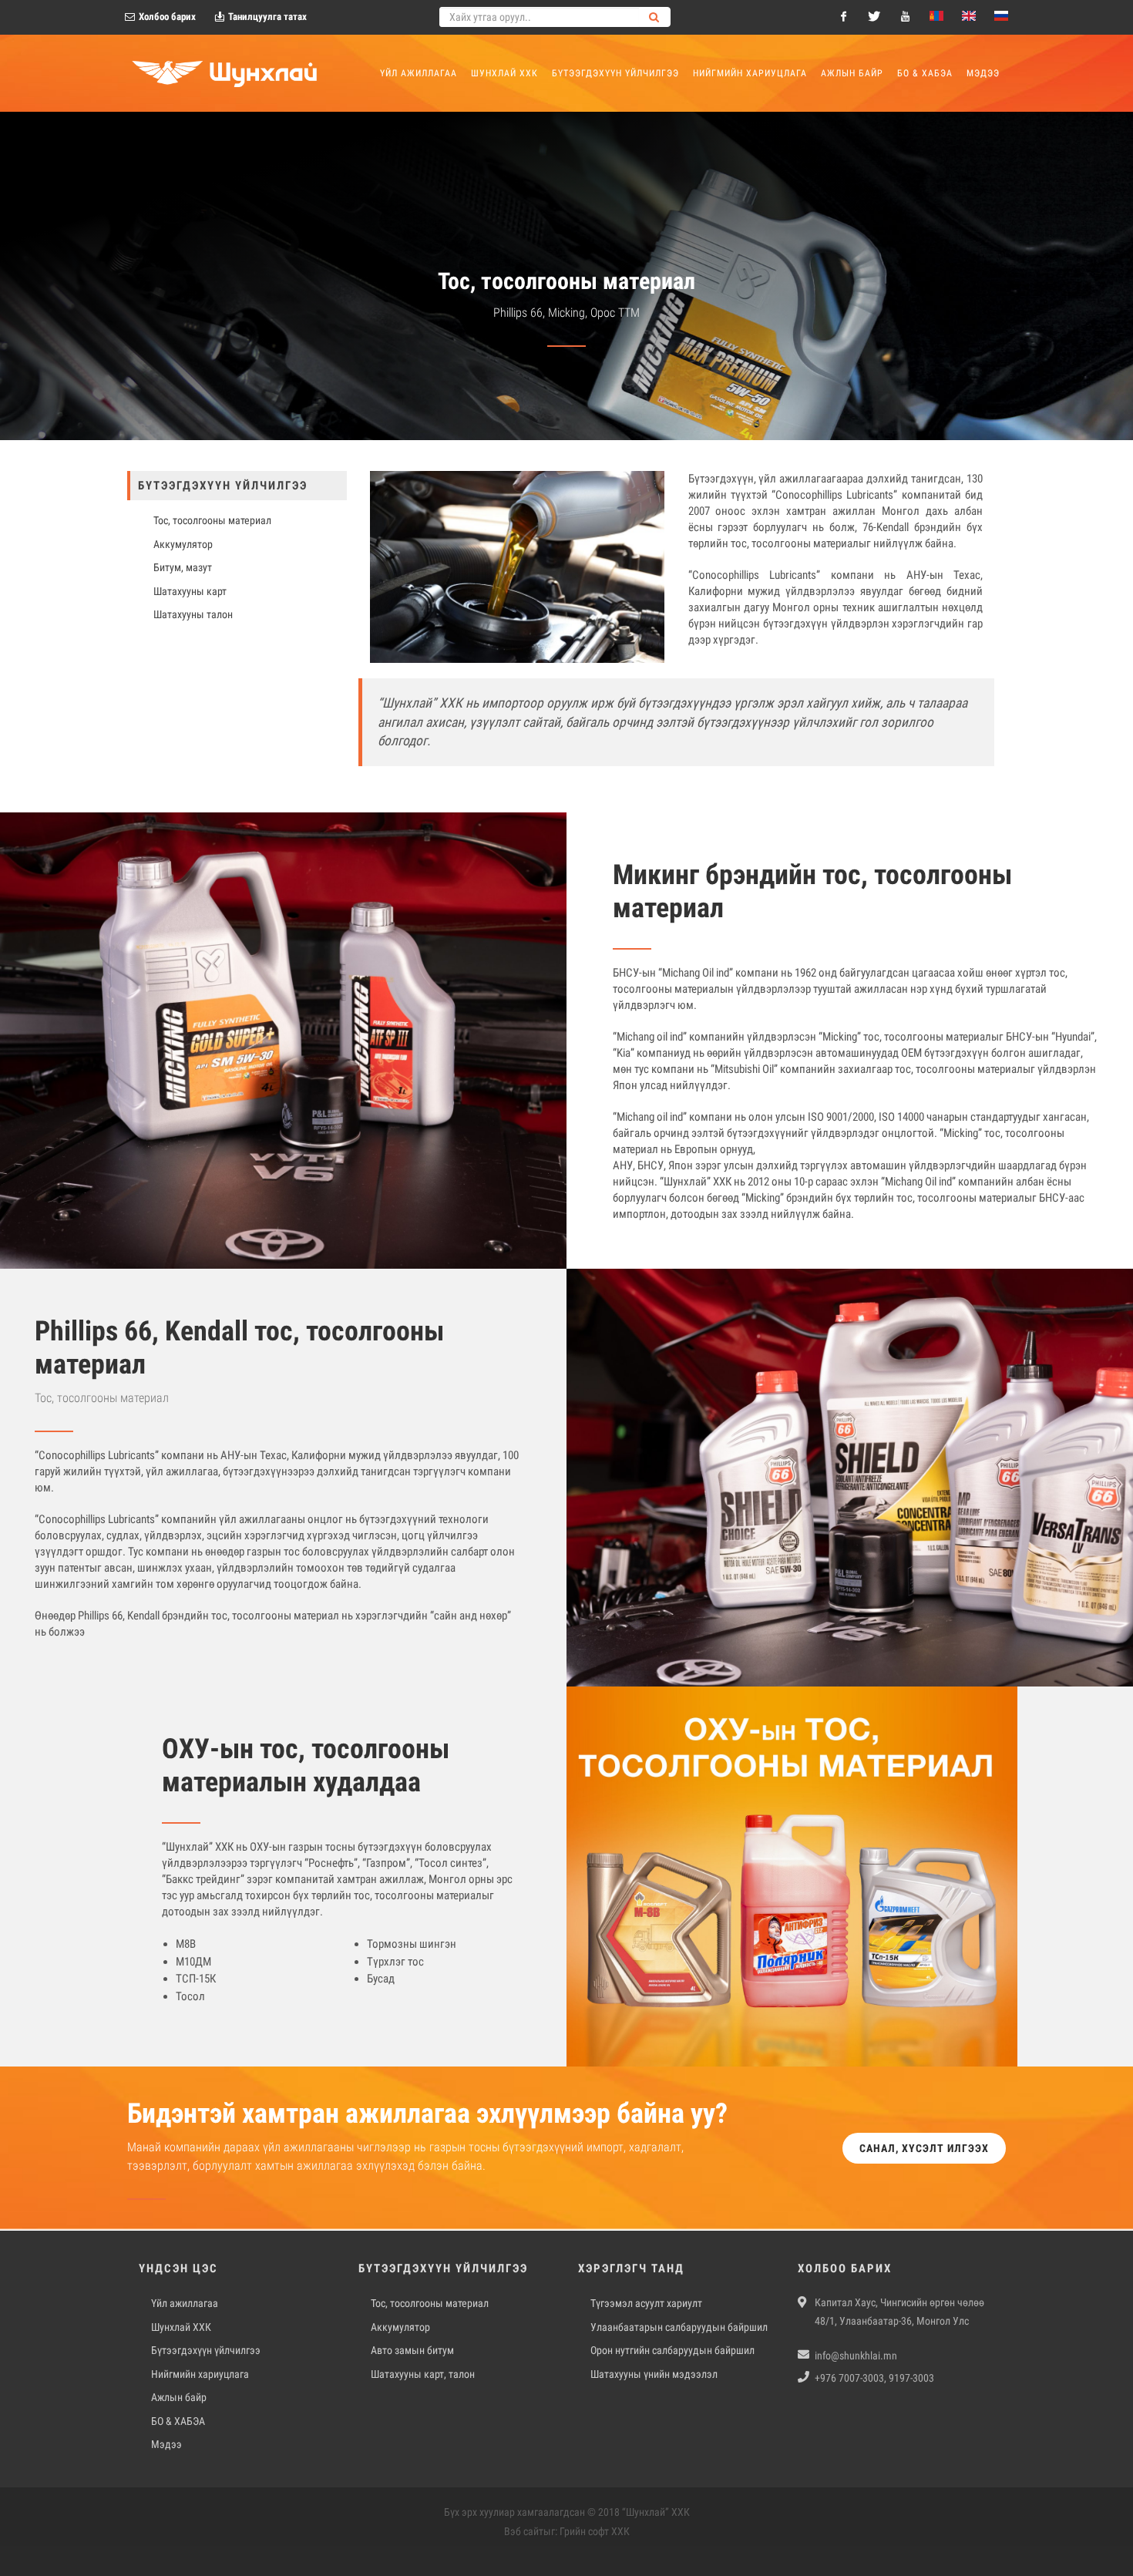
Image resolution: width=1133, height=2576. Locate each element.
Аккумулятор (400, 2327)
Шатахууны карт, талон (423, 2374)
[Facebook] (843, 17)
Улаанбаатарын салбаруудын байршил (679, 2327)
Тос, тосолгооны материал (430, 2303)
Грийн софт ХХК (595, 2531)
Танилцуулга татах (266, 17)
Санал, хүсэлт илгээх (924, 2148)
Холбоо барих (166, 17)
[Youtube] (905, 17)
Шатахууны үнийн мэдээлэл (654, 2374)
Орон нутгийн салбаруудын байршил (672, 2350)
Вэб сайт (524, 2531)
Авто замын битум (412, 2350)
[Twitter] (874, 17)
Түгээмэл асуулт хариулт (646, 2303)
